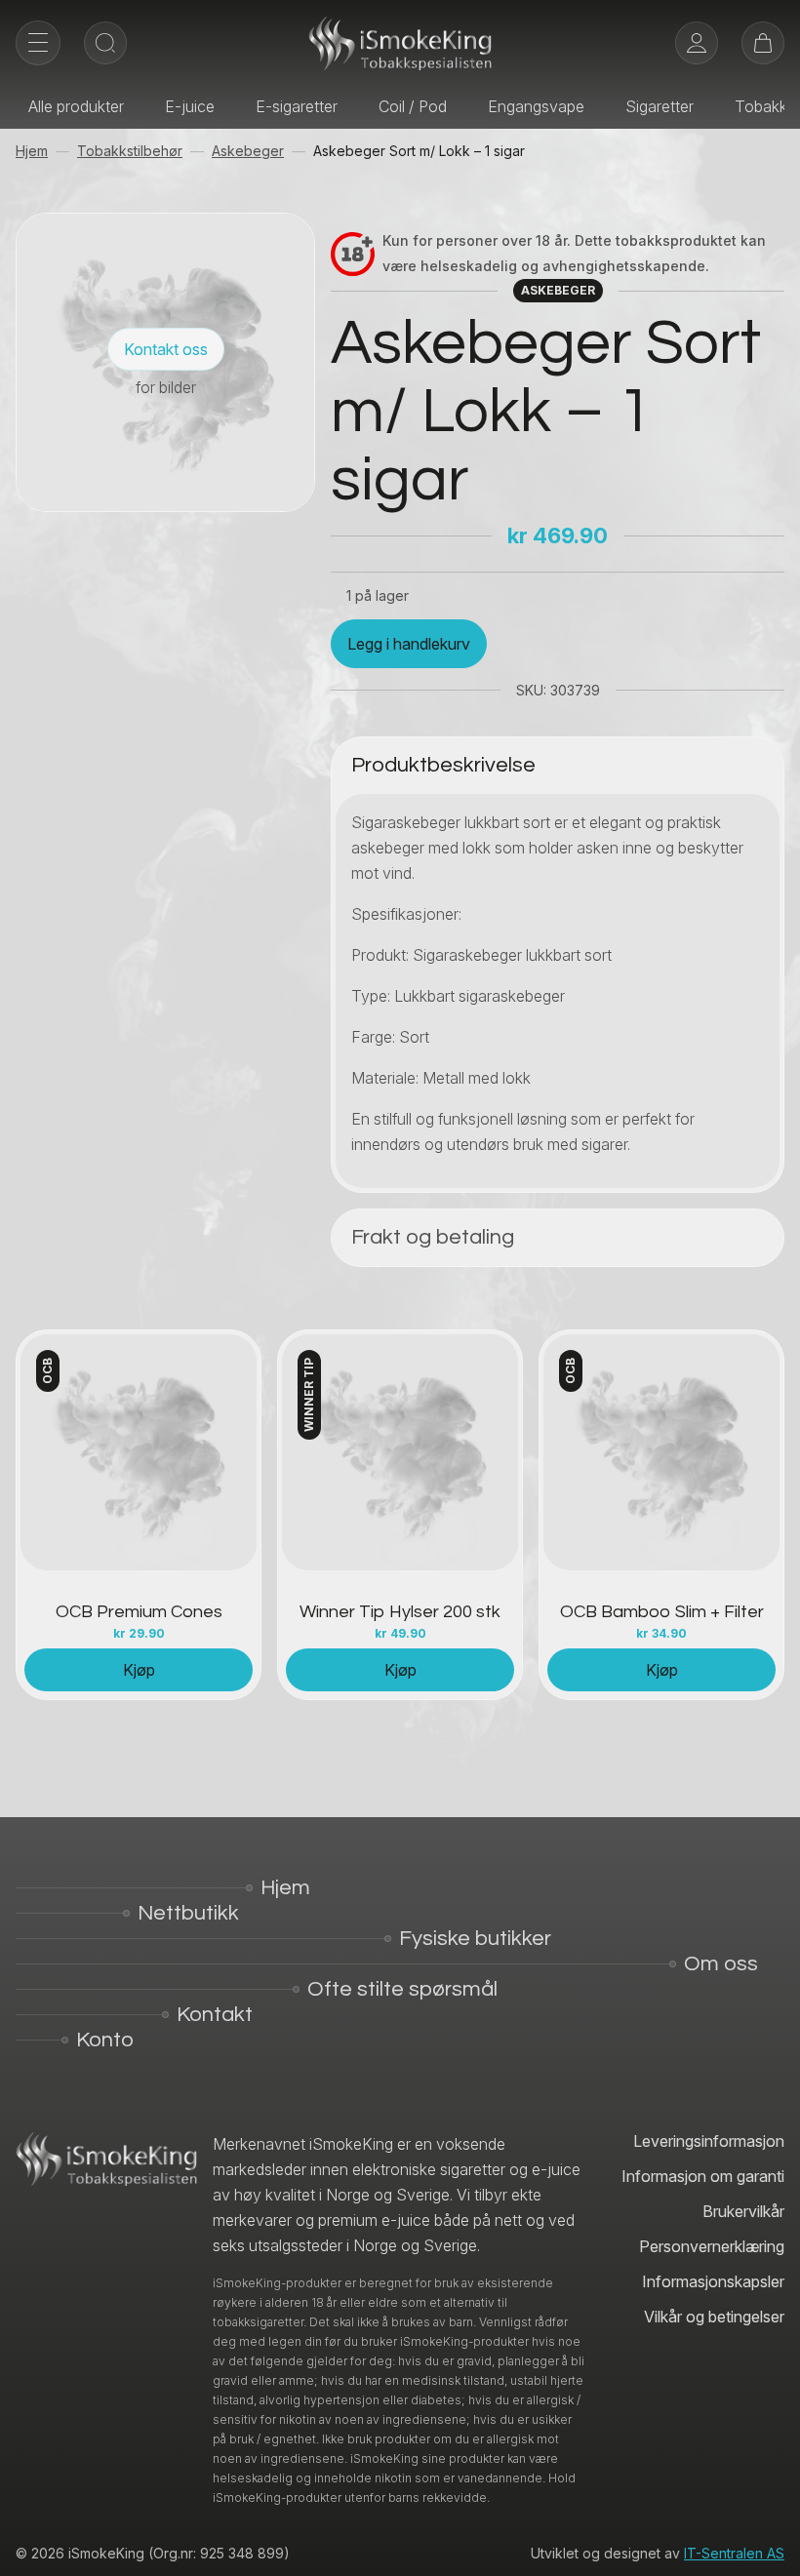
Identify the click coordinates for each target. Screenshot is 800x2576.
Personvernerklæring (712, 2246)
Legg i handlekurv (409, 644)
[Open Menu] (38, 43)
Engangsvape (536, 106)
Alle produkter (76, 106)
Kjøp (139, 1670)
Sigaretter (660, 106)
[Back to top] (771, 2547)
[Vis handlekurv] (763, 43)
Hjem (32, 151)
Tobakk (761, 106)
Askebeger (248, 151)
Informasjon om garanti (703, 2176)
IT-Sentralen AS (734, 2553)
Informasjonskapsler (713, 2281)
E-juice (190, 106)
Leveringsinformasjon (709, 2141)
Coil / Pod (413, 106)
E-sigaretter (297, 106)
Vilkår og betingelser (714, 2317)
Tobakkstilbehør (130, 151)
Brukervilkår (743, 2211)
